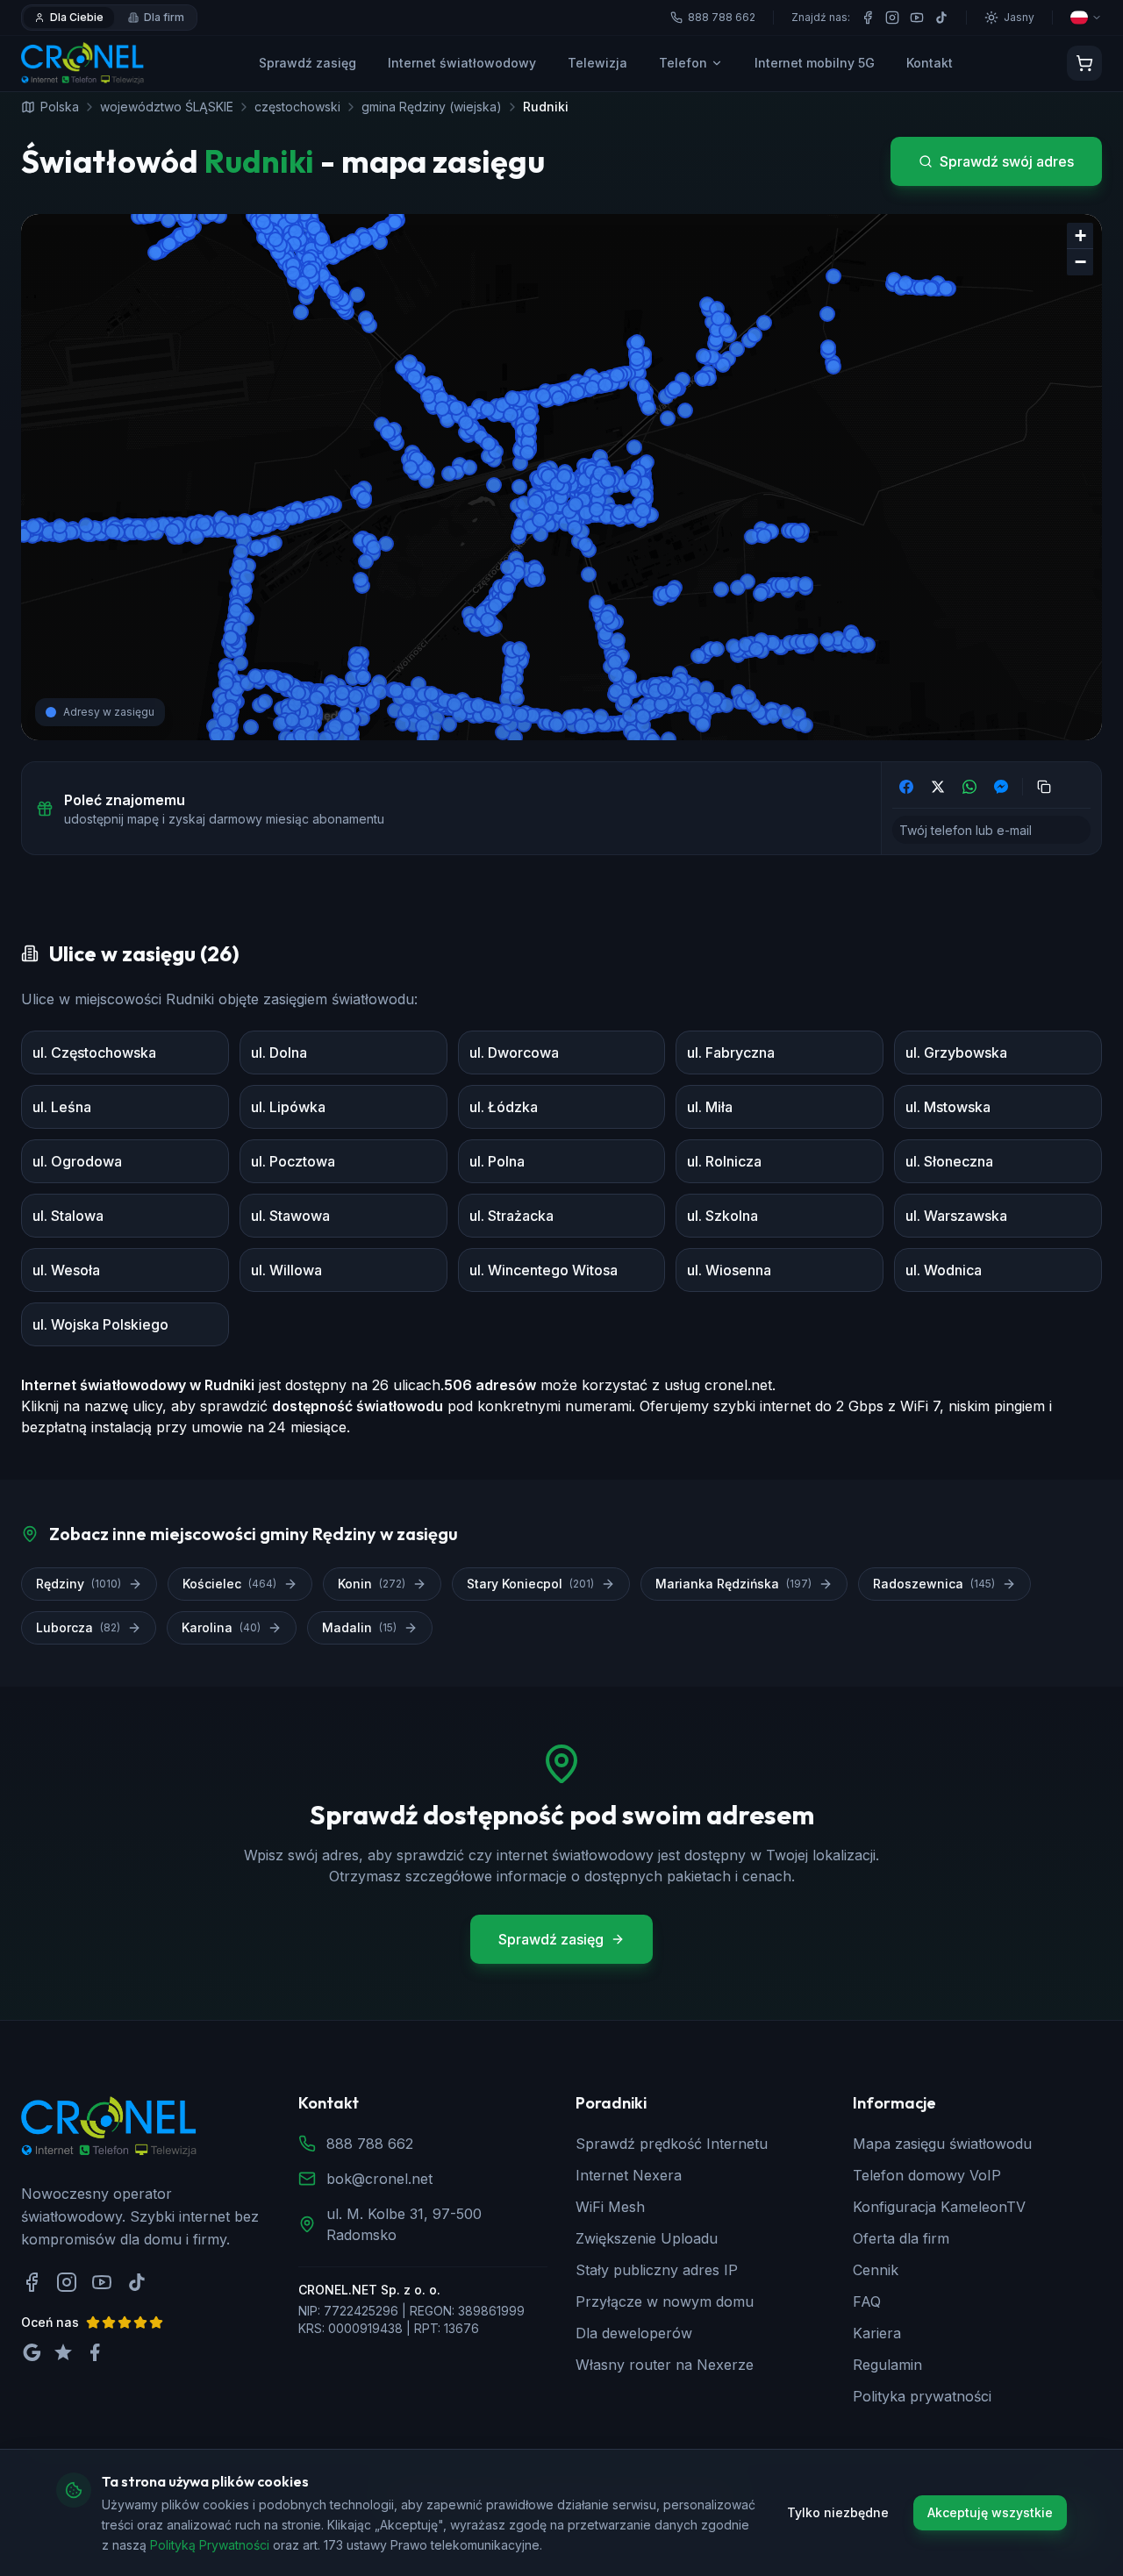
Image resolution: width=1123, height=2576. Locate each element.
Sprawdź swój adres (1007, 161)
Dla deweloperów (634, 2333)
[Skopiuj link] (1044, 787)
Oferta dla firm (901, 2238)
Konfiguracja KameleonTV (939, 2207)
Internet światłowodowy (462, 63)
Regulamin (887, 2365)
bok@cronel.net (379, 2179)
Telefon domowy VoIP (927, 2175)
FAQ (867, 2301)
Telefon (683, 63)
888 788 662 (370, 2144)
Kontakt (930, 63)
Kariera (877, 2333)
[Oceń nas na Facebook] (95, 2352)
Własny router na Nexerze (665, 2365)
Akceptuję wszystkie (990, 2512)
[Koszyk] (1084, 63)
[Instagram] (892, 18)
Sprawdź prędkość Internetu (672, 2144)
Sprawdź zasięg (308, 63)
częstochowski (297, 107)
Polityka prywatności (922, 2396)
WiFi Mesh (610, 2207)
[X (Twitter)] (938, 787)
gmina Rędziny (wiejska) (432, 107)
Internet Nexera (629, 2175)
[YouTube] (917, 18)
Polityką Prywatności (210, 2544)
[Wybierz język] (1086, 18)
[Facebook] (868, 18)
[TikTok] (941, 18)
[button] (1080, 236)
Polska (60, 107)
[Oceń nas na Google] (32, 2352)
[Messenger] (1001, 787)
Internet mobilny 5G (815, 63)
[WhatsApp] (969, 787)
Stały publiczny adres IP (657, 2270)
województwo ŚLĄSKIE (167, 107)
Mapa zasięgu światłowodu (942, 2144)
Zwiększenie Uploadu (647, 2238)
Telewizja (597, 63)
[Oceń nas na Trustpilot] (63, 2352)
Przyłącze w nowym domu (665, 2301)
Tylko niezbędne (838, 2512)
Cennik (876, 2270)
